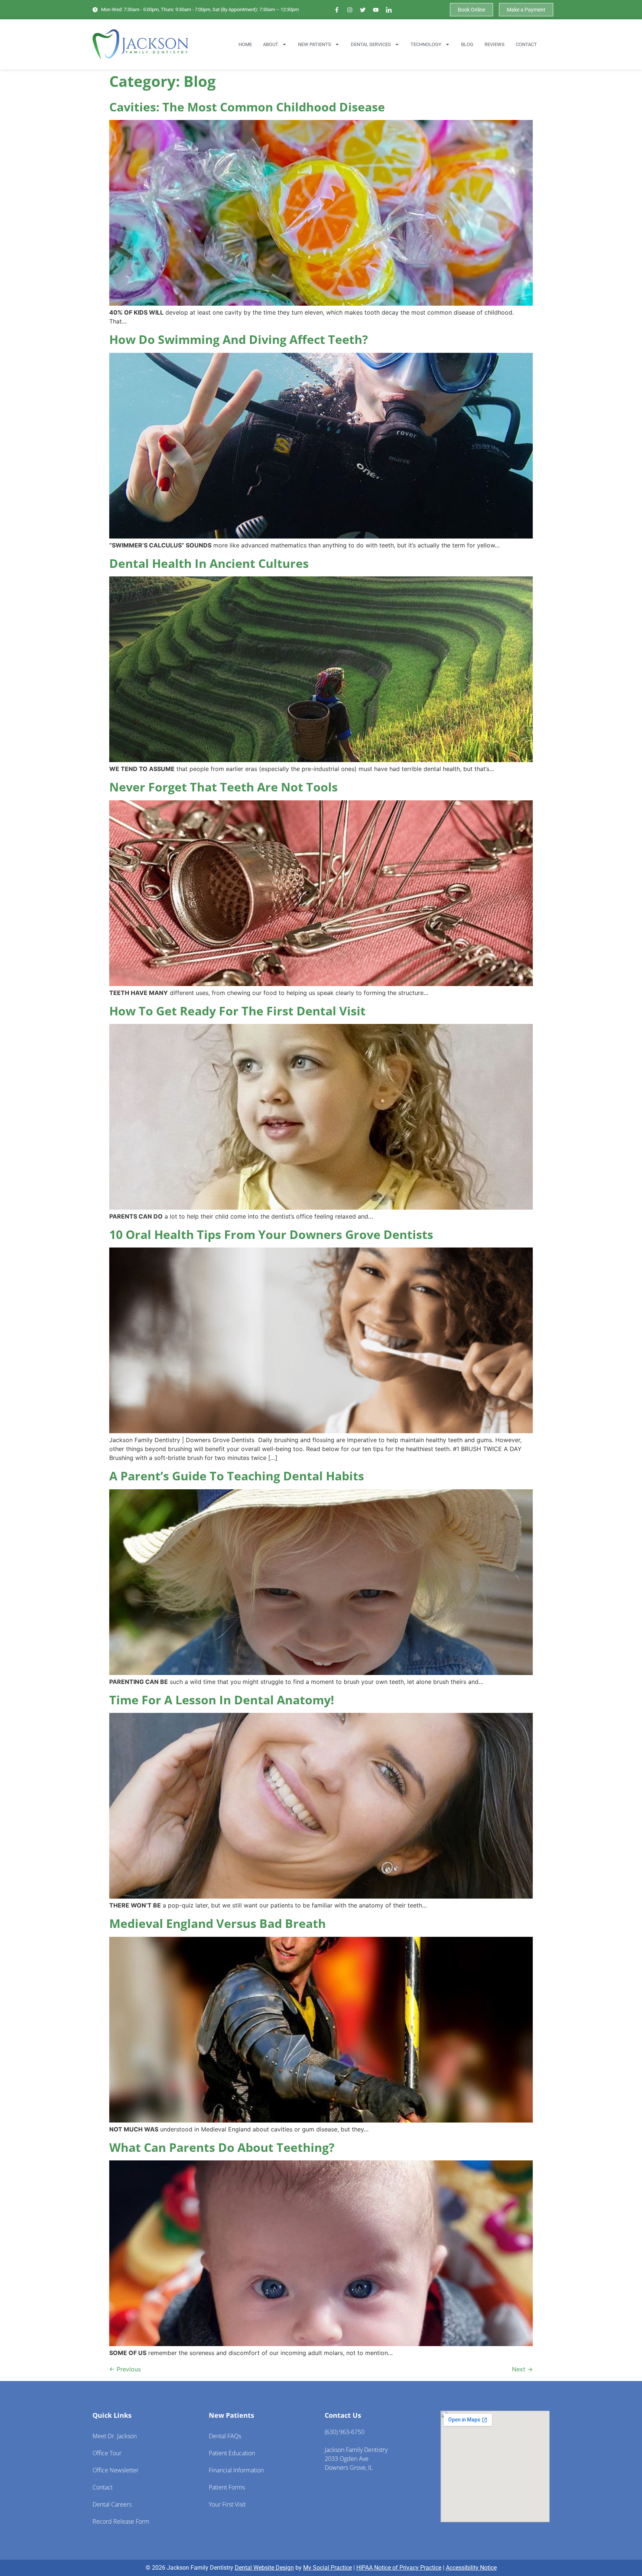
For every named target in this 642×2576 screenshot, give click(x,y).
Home (245, 44)
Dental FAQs (225, 2436)
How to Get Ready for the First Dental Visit (237, 1011)
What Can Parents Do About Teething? (222, 2147)
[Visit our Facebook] (337, 10)
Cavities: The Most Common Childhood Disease (247, 107)
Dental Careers (112, 2504)
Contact (526, 44)
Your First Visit (227, 2504)
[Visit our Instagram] (350, 10)
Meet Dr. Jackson (115, 2436)
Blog (467, 44)
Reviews (495, 44)
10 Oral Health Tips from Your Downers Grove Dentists (271, 1234)
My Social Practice (328, 2568)
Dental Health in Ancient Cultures (209, 563)
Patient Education (232, 2453)
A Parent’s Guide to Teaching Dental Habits (237, 1476)
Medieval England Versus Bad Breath (218, 1923)
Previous (125, 2369)
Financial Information (236, 2470)
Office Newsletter (116, 2470)
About (271, 44)
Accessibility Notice (471, 2568)
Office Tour (107, 2453)
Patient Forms (227, 2487)
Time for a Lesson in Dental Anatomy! (222, 1700)
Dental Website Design (264, 2568)
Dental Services (371, 44)
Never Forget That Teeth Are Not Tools (223, 787)
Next (522, 2369)
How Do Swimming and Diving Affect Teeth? (239, 339)
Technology (426, 44)
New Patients (314, 44)
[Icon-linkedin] (389, 10)
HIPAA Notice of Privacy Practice (399, 2568)
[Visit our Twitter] (363, 10)
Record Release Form (121, 2521)
